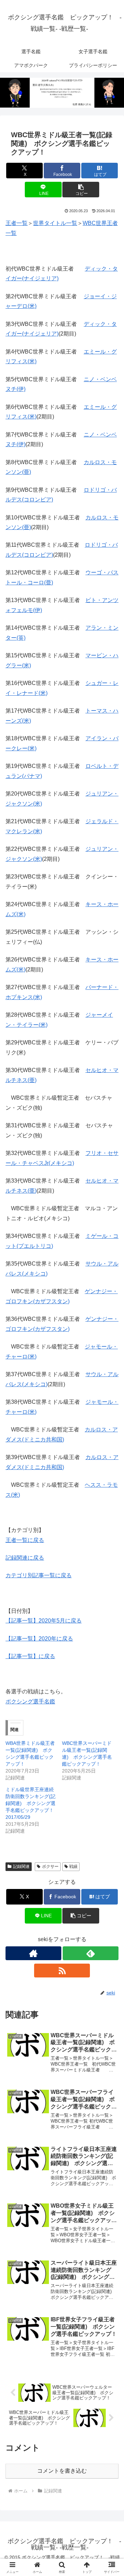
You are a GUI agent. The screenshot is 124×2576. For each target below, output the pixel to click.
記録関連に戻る (25, 1558)
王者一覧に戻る (25, 1540)
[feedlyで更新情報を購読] (91, 1953)
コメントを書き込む (62, 2471)
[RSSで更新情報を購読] (62, 1971)
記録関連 (21, 1867)
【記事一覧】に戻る (30, 1656)
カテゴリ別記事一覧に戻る (39, 1575)
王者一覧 (17, 223)
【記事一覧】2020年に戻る (39, 1639)
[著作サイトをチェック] (33, 1953)
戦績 (73, 1867)
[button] (81, 190)
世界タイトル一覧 (55, 223)
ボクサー (50, 1867)
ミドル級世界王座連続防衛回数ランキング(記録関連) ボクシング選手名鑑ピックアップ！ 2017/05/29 (32, 1803)
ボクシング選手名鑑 (30, 1701)
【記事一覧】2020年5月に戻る (44, 1621)
